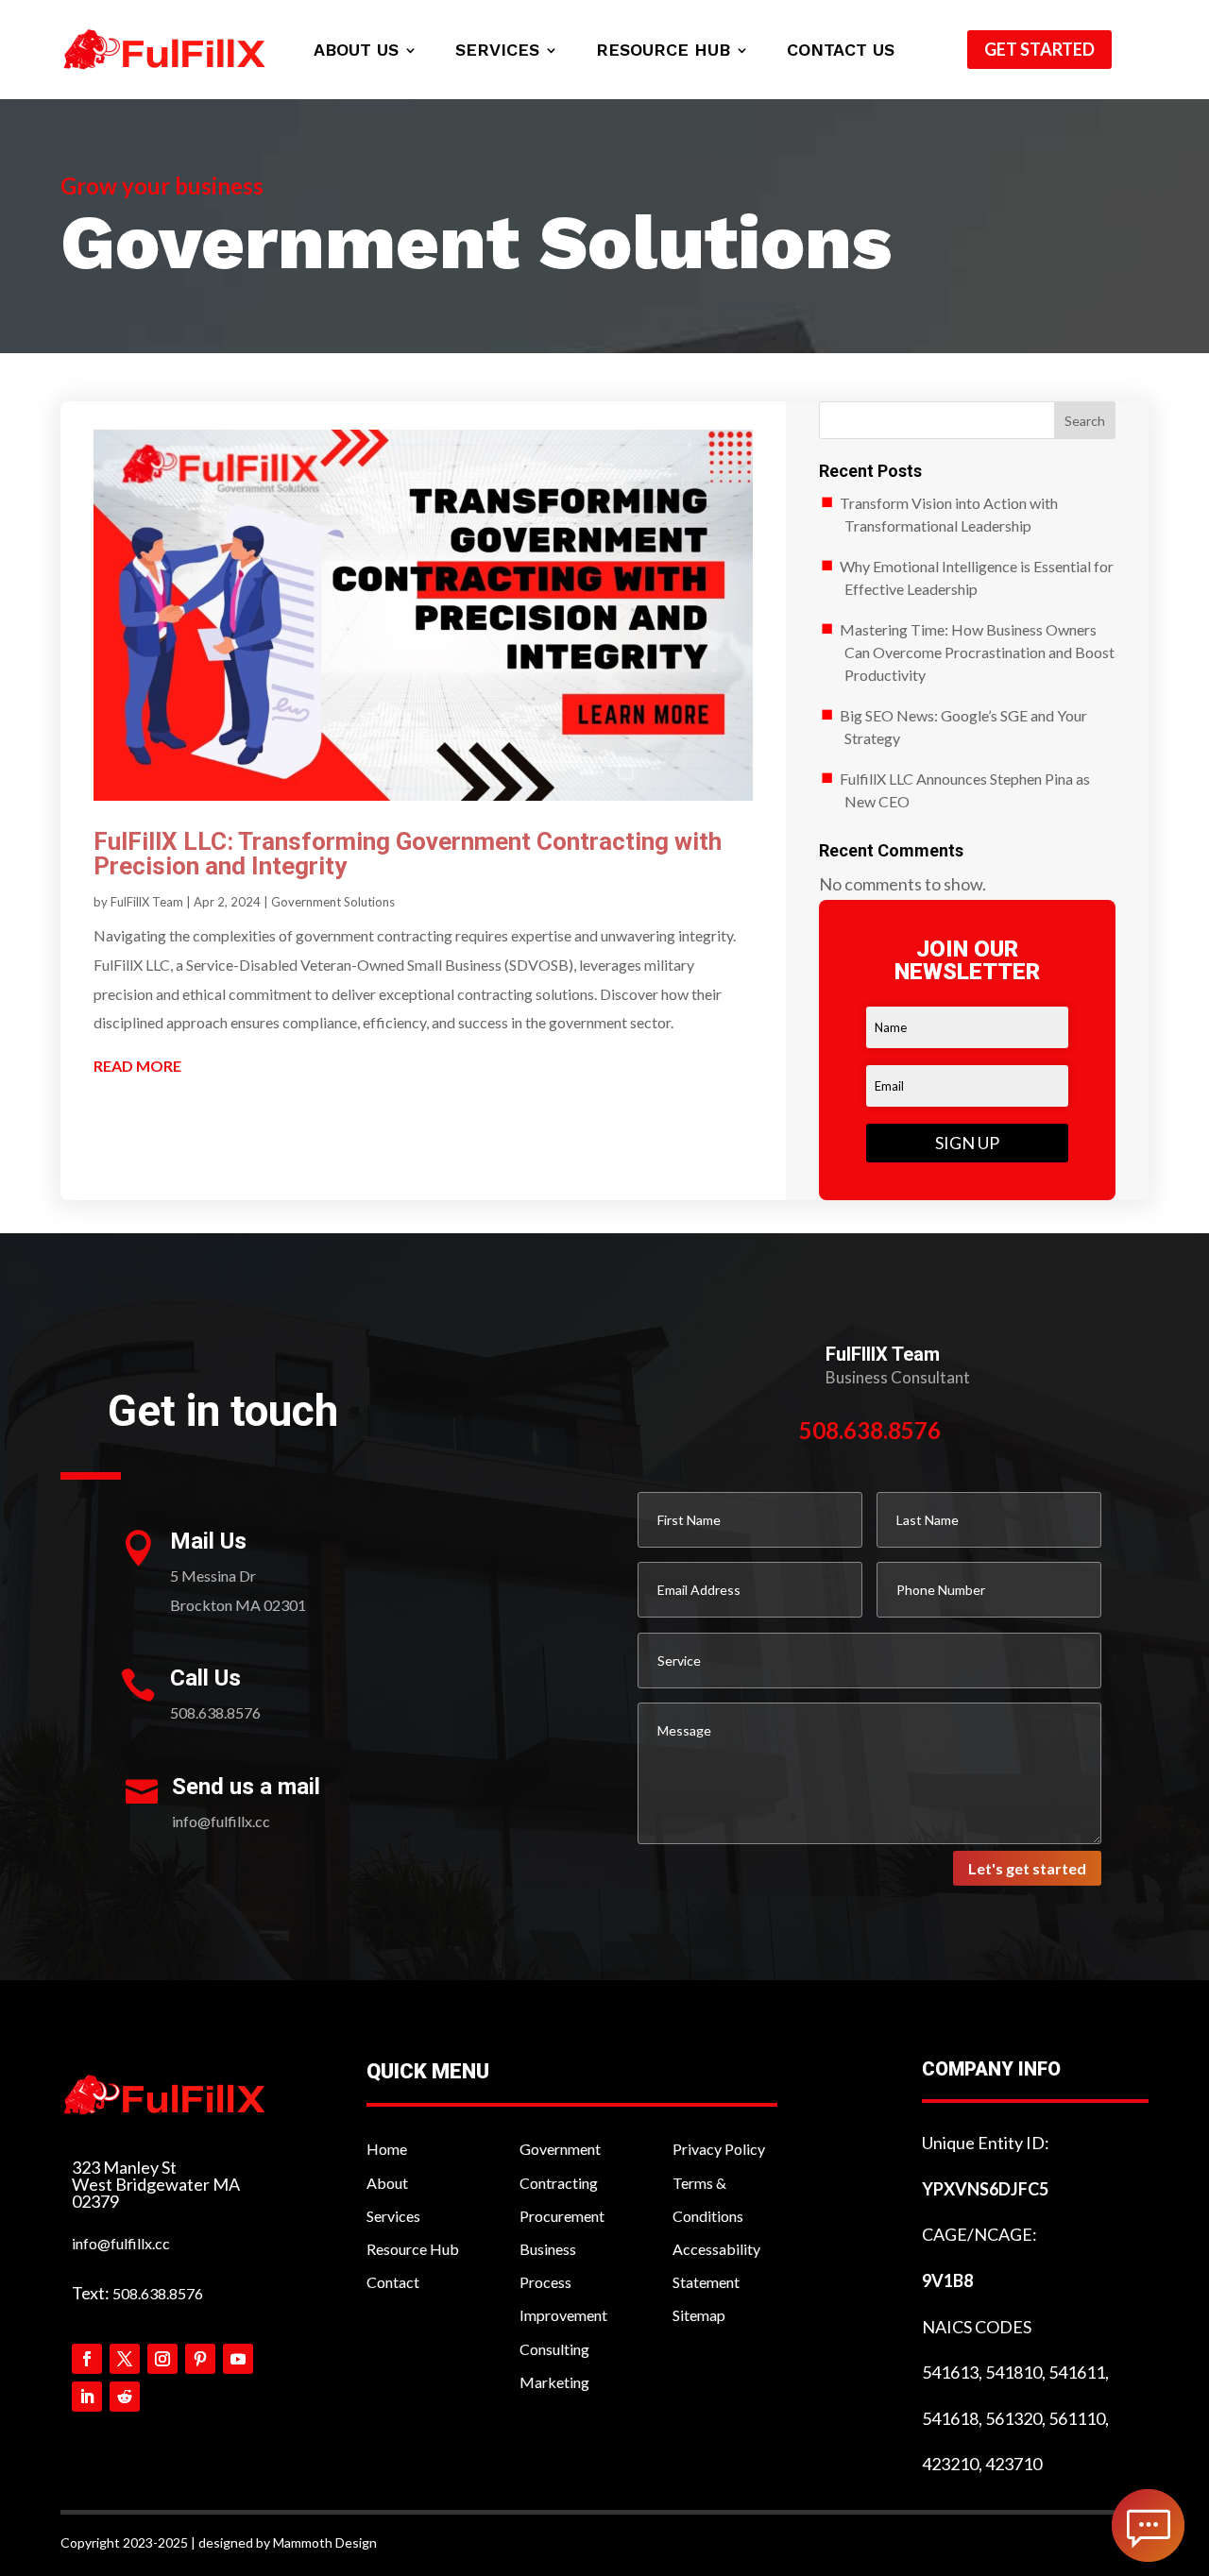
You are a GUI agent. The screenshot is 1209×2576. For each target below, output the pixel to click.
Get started (1039, 49)
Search (1085, 421)
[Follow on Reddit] (125, 2397)
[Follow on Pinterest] (200, 2359)
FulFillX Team (147, 902)
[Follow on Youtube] (238, 2359)
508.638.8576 (158, 2293)
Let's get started (1027, 1868)
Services (497, 51)
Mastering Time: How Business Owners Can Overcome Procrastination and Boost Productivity (978, 652)
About (387, 2183)
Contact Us (841, 51)
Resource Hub (663, 51)
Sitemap (699, 2315)
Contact (393, 2282)
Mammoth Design (325, 2542)
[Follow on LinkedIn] (87, 2397)
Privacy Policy (719, 2149)
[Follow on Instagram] (162, 2359)
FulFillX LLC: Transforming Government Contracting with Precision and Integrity (408, 854)
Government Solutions (333, 902)
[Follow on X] (125, 2359)
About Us (356, 51)
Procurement (562, 2216)
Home (387, 2149)
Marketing (554, 2382)
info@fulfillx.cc (121, 2243)
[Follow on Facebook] (87, 2359)
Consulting (554, 2349)
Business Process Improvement (563, 2282)
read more (137, 1066)
